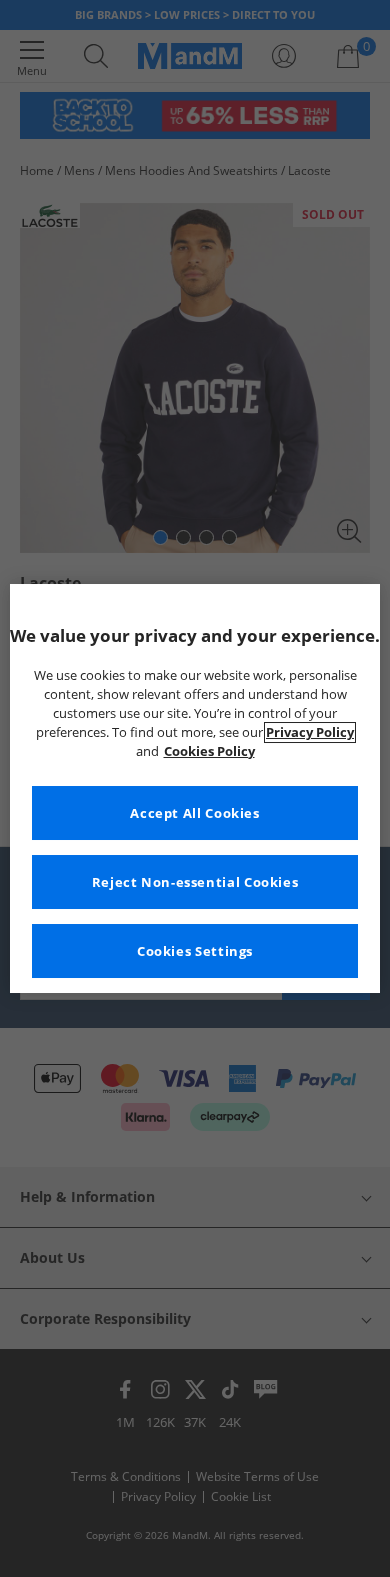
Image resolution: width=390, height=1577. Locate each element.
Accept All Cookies (194, 813)
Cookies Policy (209, 751)
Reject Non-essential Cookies (195, 882)
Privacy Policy (310, 732)
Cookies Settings (195, 951)
